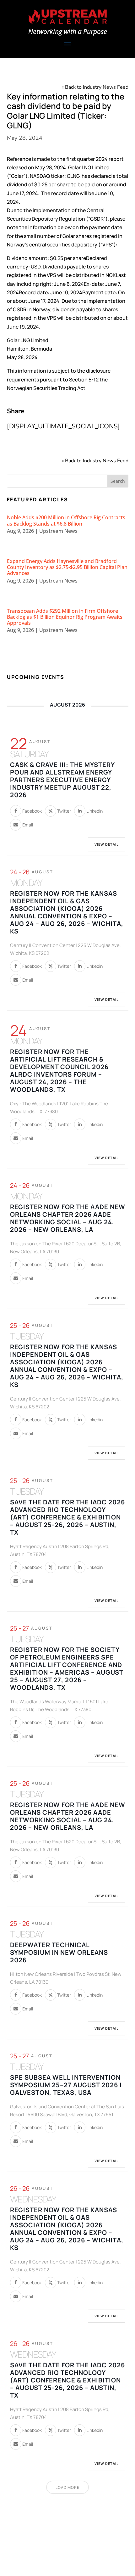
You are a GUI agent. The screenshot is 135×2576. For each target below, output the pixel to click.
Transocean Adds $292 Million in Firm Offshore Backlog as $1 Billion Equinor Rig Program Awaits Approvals (65, 617)
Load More (67, 2487)
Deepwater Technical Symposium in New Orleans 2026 (59, 1952)
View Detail (107, 844)
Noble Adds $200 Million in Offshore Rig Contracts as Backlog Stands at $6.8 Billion (66, 520)
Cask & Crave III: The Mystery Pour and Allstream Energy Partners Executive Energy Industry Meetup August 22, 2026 (62, 780)
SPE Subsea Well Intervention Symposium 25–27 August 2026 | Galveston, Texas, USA (66, 2085)
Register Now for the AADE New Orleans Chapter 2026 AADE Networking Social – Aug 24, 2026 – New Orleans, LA (68, 1218)
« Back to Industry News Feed (95, 87)
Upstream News (58, 531)
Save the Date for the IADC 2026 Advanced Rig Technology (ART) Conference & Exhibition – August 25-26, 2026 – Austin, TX (67, 1517)
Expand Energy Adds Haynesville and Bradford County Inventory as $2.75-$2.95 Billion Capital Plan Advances (67, 567)
